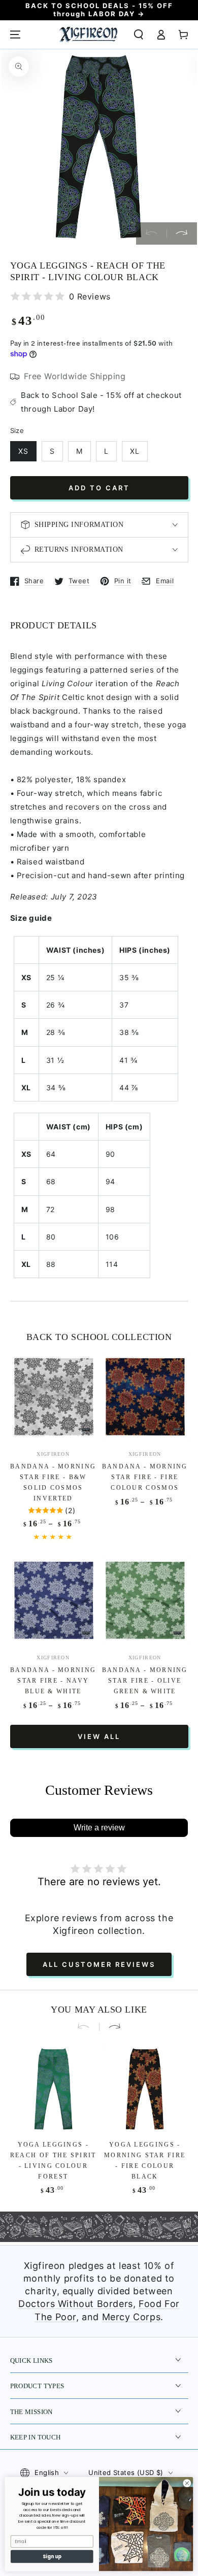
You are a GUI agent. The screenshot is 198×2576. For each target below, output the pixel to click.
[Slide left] (151, 233)
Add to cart (99, 488)
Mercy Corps (131, 2317)
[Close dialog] (187, 2483)
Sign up (52, 2556)
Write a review (99, 1828)
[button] (139, 35)
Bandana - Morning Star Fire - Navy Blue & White (53, 1681)
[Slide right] (182, 233)
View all (99, 1736)
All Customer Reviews (99, 1964)
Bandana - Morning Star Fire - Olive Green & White (145, 1681)
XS (23, 451)
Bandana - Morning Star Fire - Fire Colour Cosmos (145, 1477)
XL (135, 451)
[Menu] (15, 35)
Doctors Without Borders (76, 2304)
